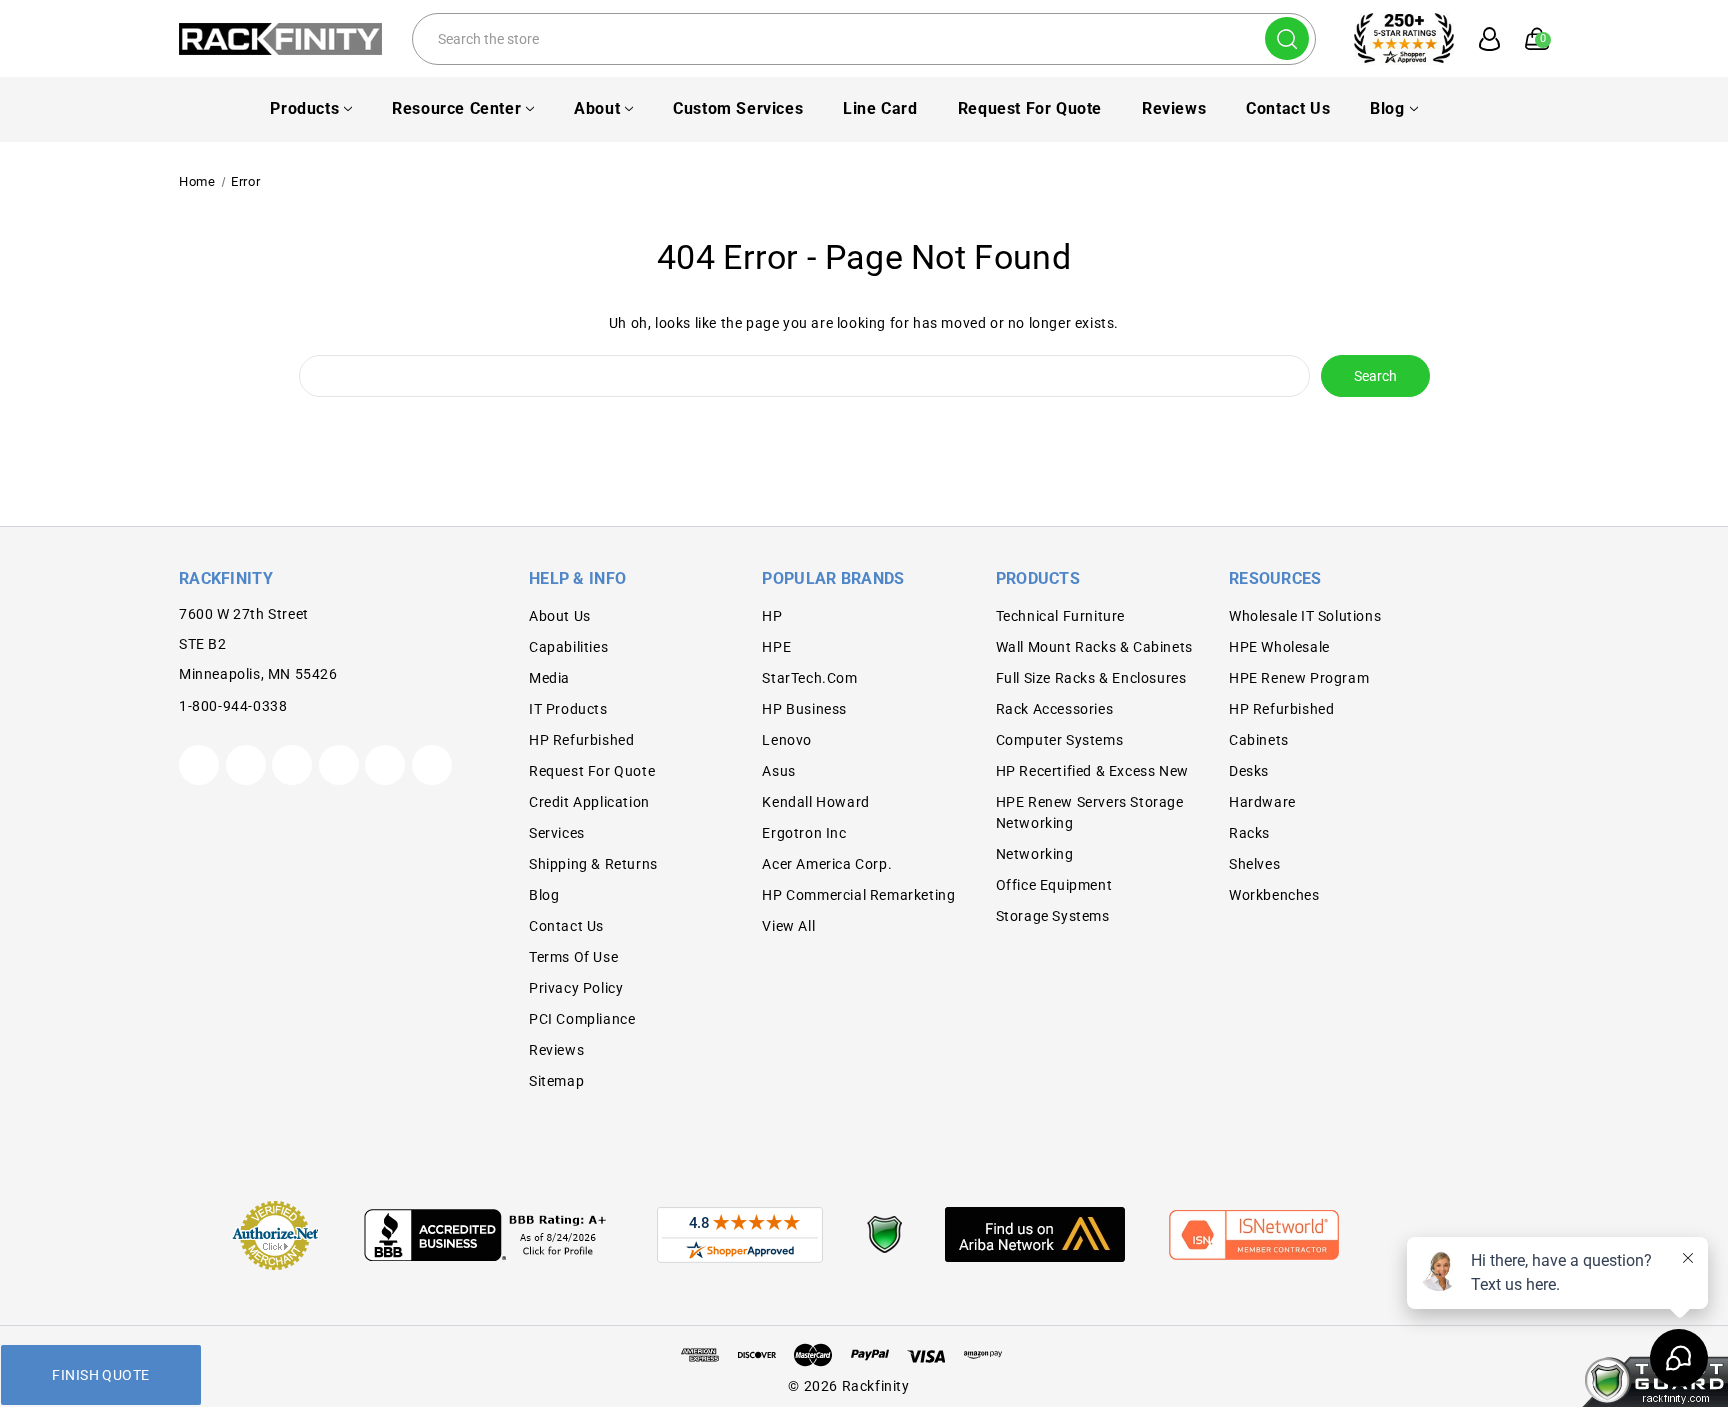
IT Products (568, 709)
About (597, 108)
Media (549, 678)
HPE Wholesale (1279, 647)
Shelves (1254, 864)
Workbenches (1274, 895)
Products (304, 108)
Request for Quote (1030, 108)
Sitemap (556, 1081)
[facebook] (246, 765)
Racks (1249, 833)
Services (557, 833)
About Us (560, 616)
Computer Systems (1060, 740)
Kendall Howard (815, 802)
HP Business (804, 709)
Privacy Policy (576, 988)
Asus (778, 771)
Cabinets (1259, 740)
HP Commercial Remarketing (858, 895)
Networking (1035, 854)
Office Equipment (1054, 885)
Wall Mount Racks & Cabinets (1094, 647)
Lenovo (787, 740)
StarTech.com (809, 678)
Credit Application (589, 802)
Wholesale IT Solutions (1305, 616)
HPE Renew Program (1299, 678)
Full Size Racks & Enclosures (1091, 678)
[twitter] (199, 765)
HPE (776, 647)
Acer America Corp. (827, 864)
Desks (1249, 771)
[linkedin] (432, 765)
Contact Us (1288, 108)
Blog (1387, 108)
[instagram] (339, 765)
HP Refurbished (581, 740)
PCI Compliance (582, 1019)
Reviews (1174, 108)
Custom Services (738, 108)
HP (772, 616)
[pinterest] (292, 765)
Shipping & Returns (593, 864)
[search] (1287, 38)
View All (788, 926)
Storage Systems (1053, 916)
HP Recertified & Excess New (1092, 771)
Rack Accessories (1055, 709)
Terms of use (573, 957)
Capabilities (568, 647)
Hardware (1262, 802)
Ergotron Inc (804, 833)
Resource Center (456, 108)
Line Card (880, 108)
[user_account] (1479, 39)
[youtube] (385, 765)
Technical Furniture (1060, 616)
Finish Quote (100, 1375)
